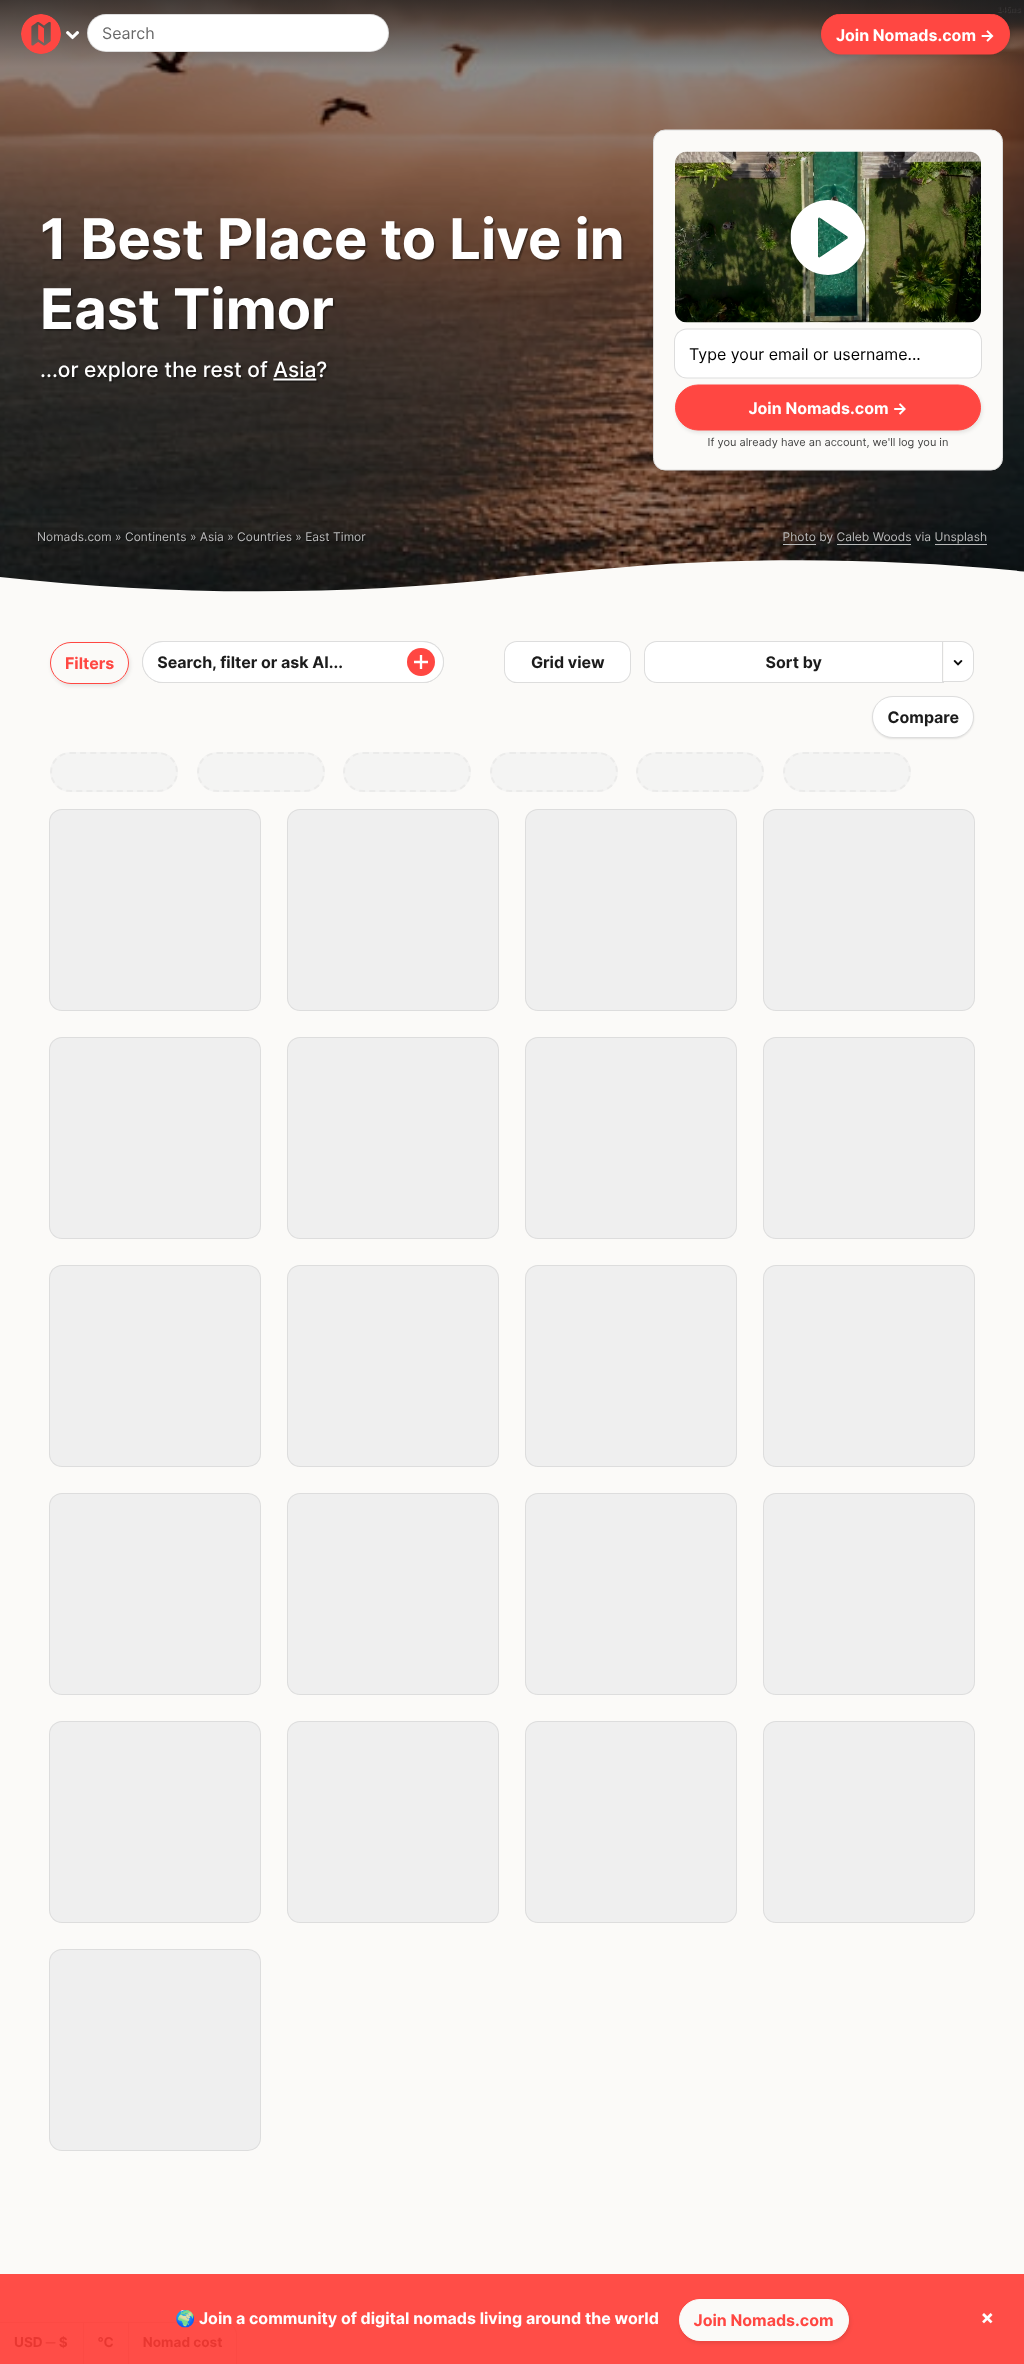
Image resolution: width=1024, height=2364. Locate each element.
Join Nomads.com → (915, 34)
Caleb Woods (874, 536)
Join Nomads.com (764, 2320)
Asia (294, 370)
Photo (799, 536)
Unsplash (961, 536)
